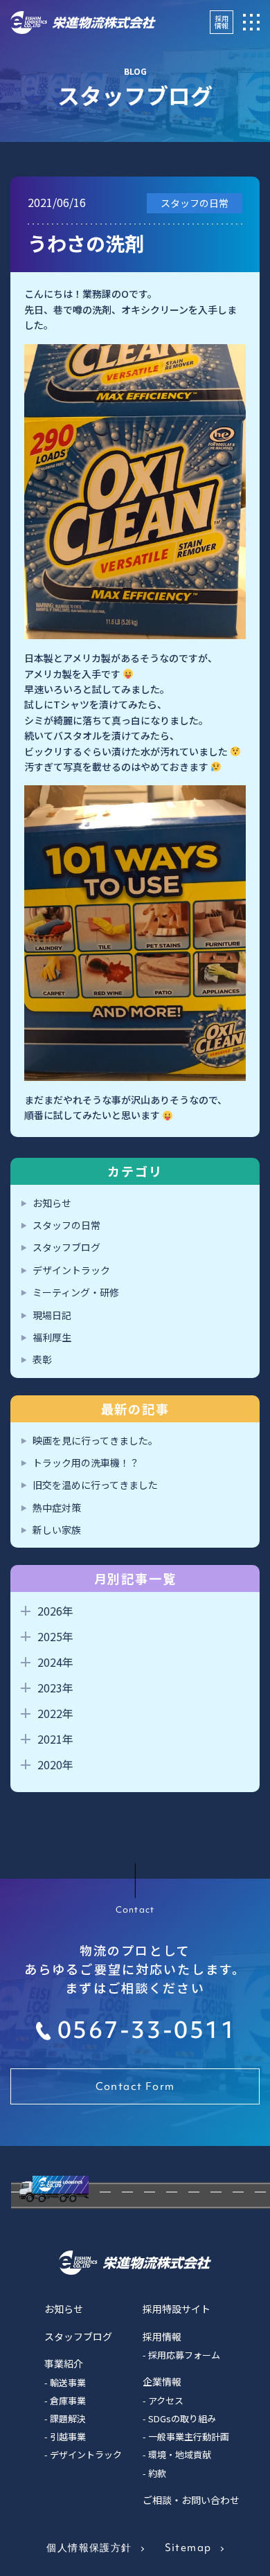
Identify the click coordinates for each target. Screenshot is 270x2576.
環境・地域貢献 (180, 2454)
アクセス (166, 2400)
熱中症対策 (57, 1508)
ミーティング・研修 (76, 1292)
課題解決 (68, 2418)
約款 (157, 2473)
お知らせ (52, 1203)
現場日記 (52, 1315)
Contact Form (135, 2086)
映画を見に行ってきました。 (95, 1440)
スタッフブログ (66, 1247)
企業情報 (162, 2381)
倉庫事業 (68, 2400)
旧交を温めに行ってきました (95, 1485)
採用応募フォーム (184, 2355)
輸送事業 (68, 2382)
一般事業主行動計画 (189, 2436)
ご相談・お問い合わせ (191, 2500)
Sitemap (188, 2548)
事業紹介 (64, 2363)
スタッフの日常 (66, 1225)
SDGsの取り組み (182, 2418)
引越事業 (68, 2436)
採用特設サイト (177, 2309)
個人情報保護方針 (89, 2548)
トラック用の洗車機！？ (86, 1463)
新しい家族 (57, 1530)
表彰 (42, 1359)
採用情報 (222, 22)
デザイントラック (71, 1270)
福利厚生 (52, 1337)
